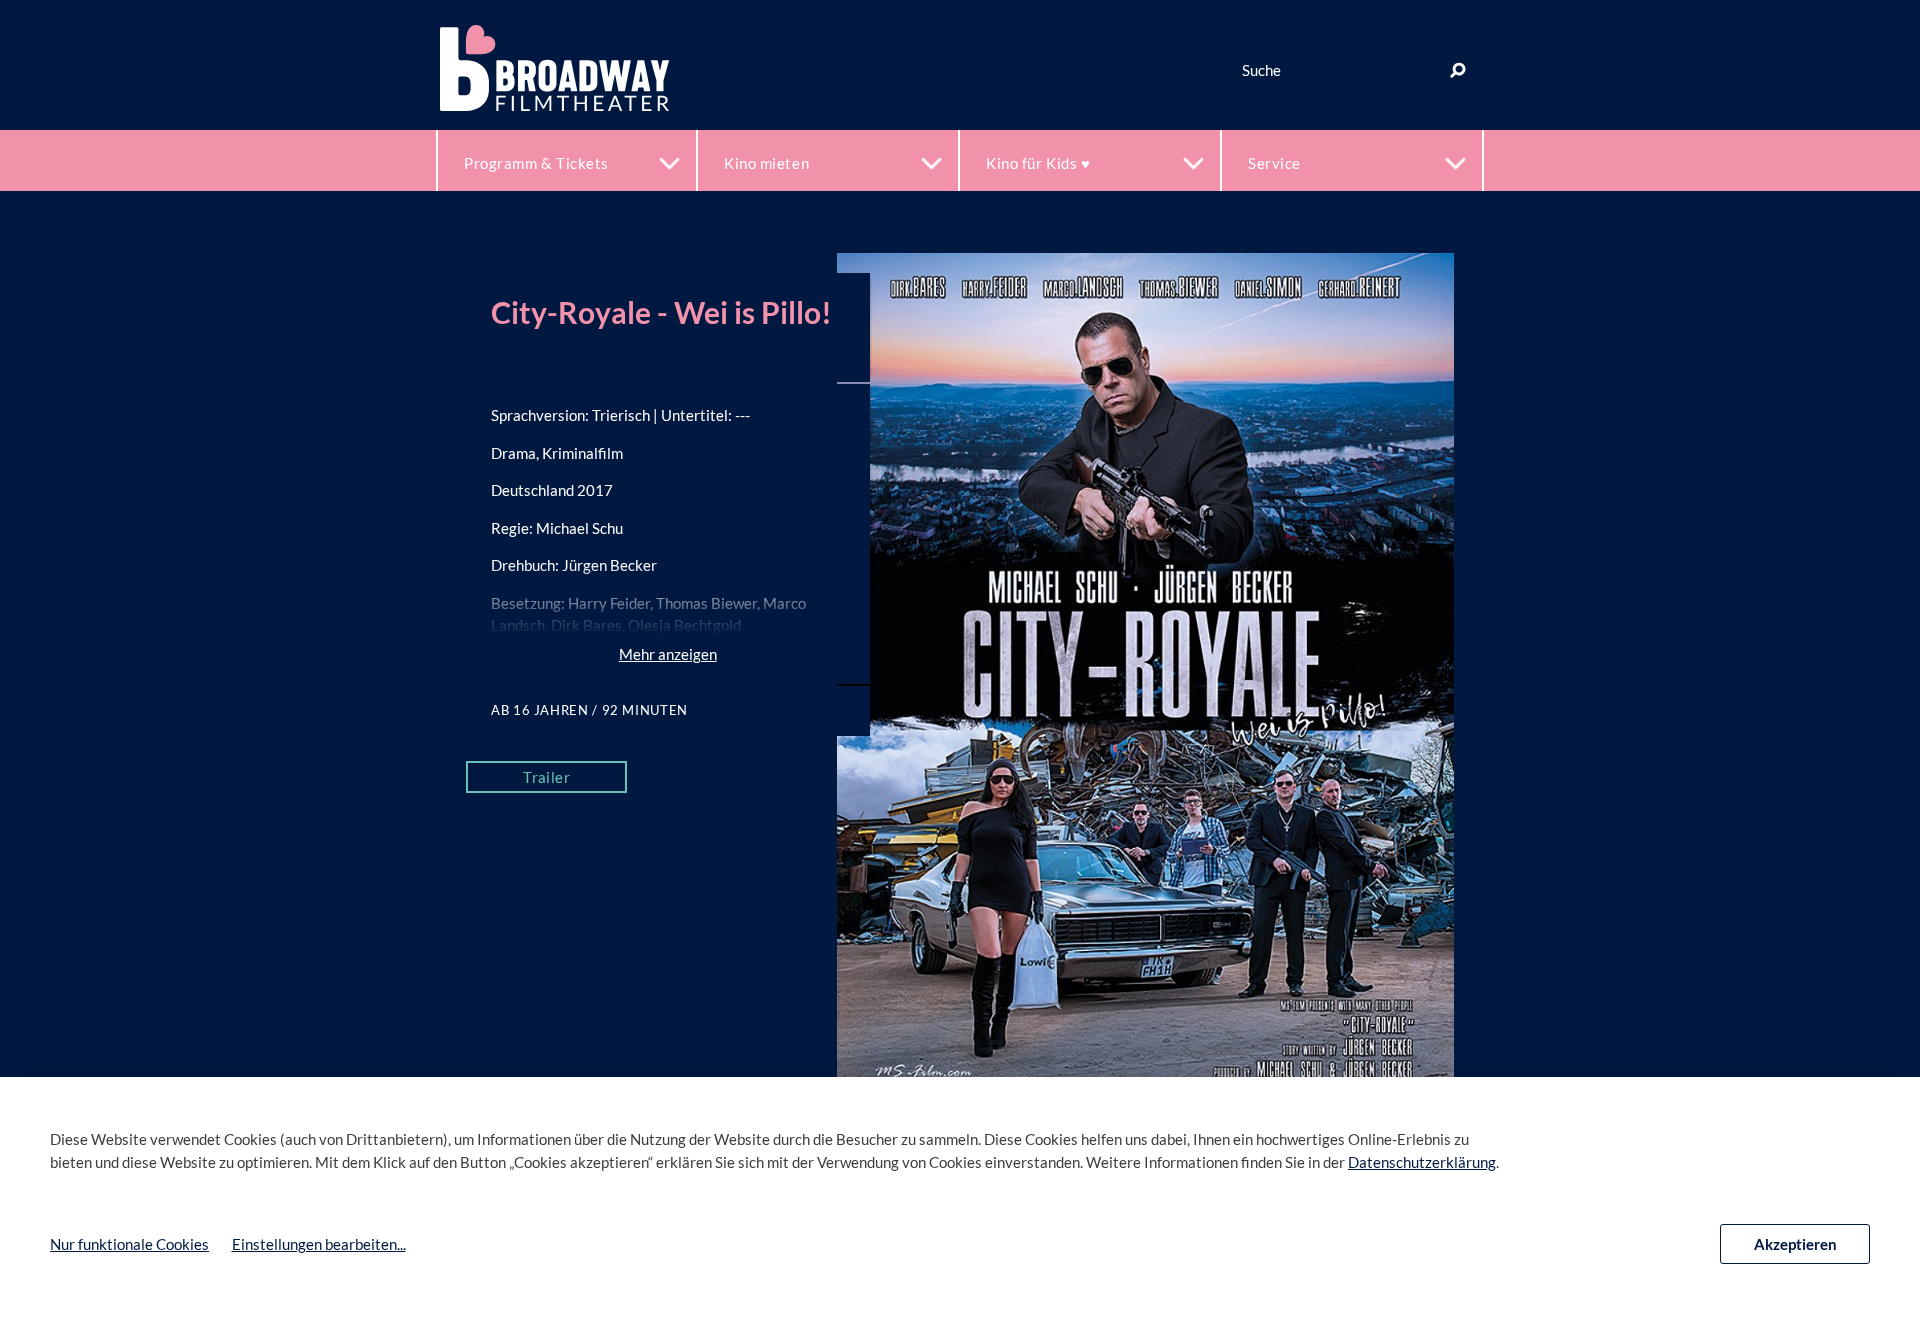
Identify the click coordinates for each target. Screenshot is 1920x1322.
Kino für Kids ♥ (1038, 163)
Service (1274, 163)
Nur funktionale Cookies (129, 1244)
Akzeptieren (1795, 1244)
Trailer (546, 777)
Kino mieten (766, 163)
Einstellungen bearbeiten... (319, 1244)
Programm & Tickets (536, 163)
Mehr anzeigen (668, 654)
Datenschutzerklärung (1422, 1162)
